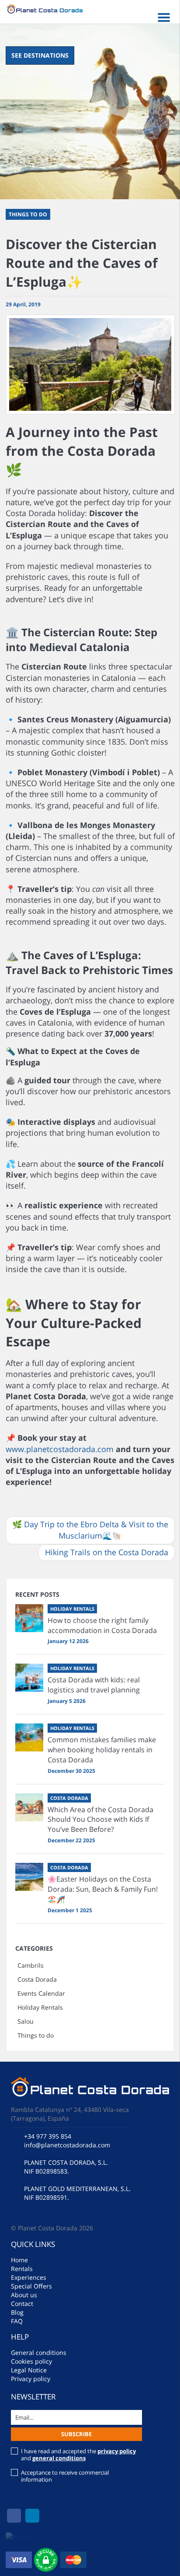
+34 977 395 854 (48, 2136)
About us (24, 2295)
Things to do (36, 2035)
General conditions (39, 2352)
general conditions (59, 2458)
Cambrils (31, 1965)
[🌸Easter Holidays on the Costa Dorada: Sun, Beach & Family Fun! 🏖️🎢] (29, 1877)
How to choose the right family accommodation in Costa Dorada (102, 1625)
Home (19, 2260)
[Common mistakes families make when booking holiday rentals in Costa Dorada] (29, 1737)
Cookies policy (31, 2361)
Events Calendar (41, 1993)
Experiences (29, 2277)
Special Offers (31, 2286)
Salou (26, 2021)
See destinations (40, 55)
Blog (17, 2312)
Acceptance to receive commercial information (65, 2476)
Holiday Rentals (40, 2007)
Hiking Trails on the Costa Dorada (107, 1552)
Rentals (22, 2269)
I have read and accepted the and (78, 2455)
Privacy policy (31, 2379)
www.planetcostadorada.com (60, 1449)
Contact (22, 2304)
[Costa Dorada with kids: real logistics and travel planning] (29, 1678)
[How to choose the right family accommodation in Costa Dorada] (29, 1618)
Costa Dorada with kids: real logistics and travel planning (94, 1685)
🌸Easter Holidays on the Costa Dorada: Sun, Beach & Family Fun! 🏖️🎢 (103, 1889)
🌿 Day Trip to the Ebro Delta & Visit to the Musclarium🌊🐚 (90, 1530)
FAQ (17, 2321)
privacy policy (117, 2451)
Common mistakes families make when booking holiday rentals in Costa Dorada (102, 1750)
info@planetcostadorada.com (67, 2145)
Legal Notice (29, 2370)
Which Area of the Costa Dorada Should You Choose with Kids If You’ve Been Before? (100, 1820)
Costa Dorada (37, 1979)
